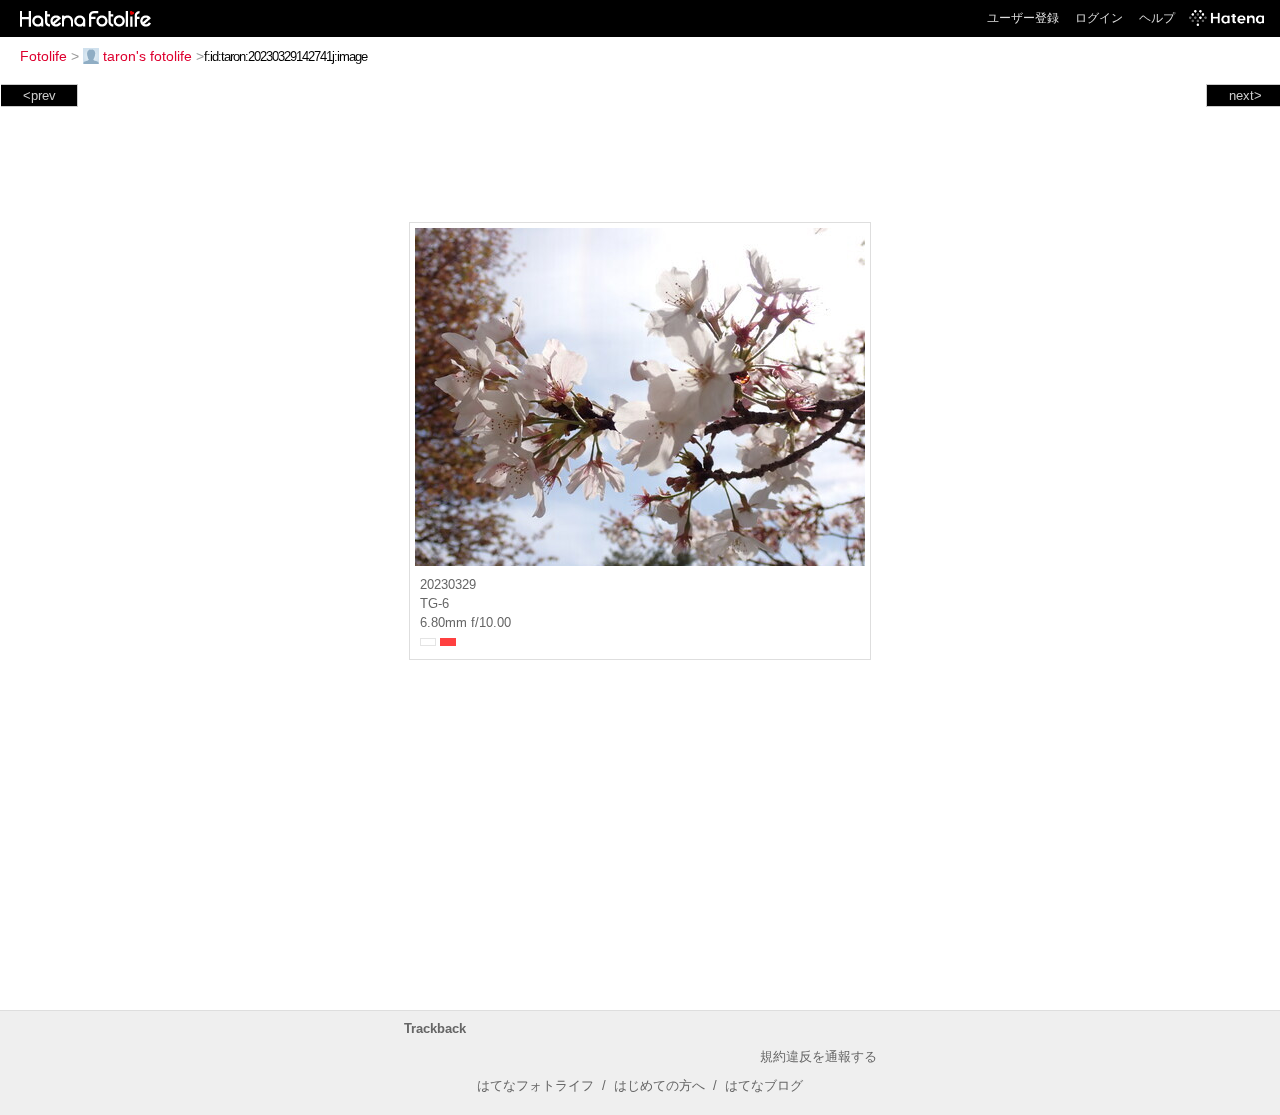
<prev (39, 95)
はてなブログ (764, 1085)
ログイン (1099, 18)
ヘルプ (1157, 18)
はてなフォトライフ (535, 1085)
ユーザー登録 (1023, 18)
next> (1245, 95)
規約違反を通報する (818, 1056)
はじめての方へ (659, 1085)
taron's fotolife (147, 56)
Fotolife (43, 56)
